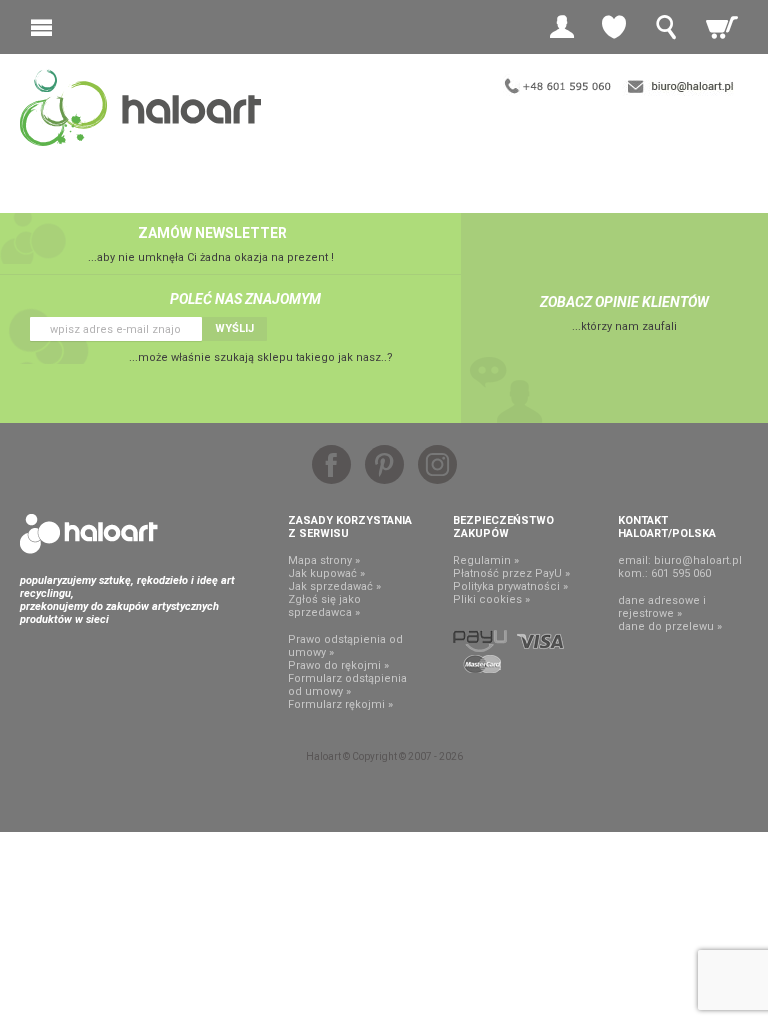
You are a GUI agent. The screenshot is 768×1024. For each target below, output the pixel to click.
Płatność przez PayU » (511, 573)
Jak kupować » (326, 573)
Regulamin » (486, 560)
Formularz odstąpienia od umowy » (347, 685)
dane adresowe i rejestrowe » (662, 607)
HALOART (89, 534)
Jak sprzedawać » (334, 586)
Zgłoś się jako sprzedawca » (324, 606)
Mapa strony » (324, 560)
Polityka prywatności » (510, 586)
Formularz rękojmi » (340, 704)
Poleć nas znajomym (245, 299)
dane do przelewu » (670, 626)
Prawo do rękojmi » (338, 665)
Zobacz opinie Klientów (624, 302)
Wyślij (234, 328)
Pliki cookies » (491, 599)
